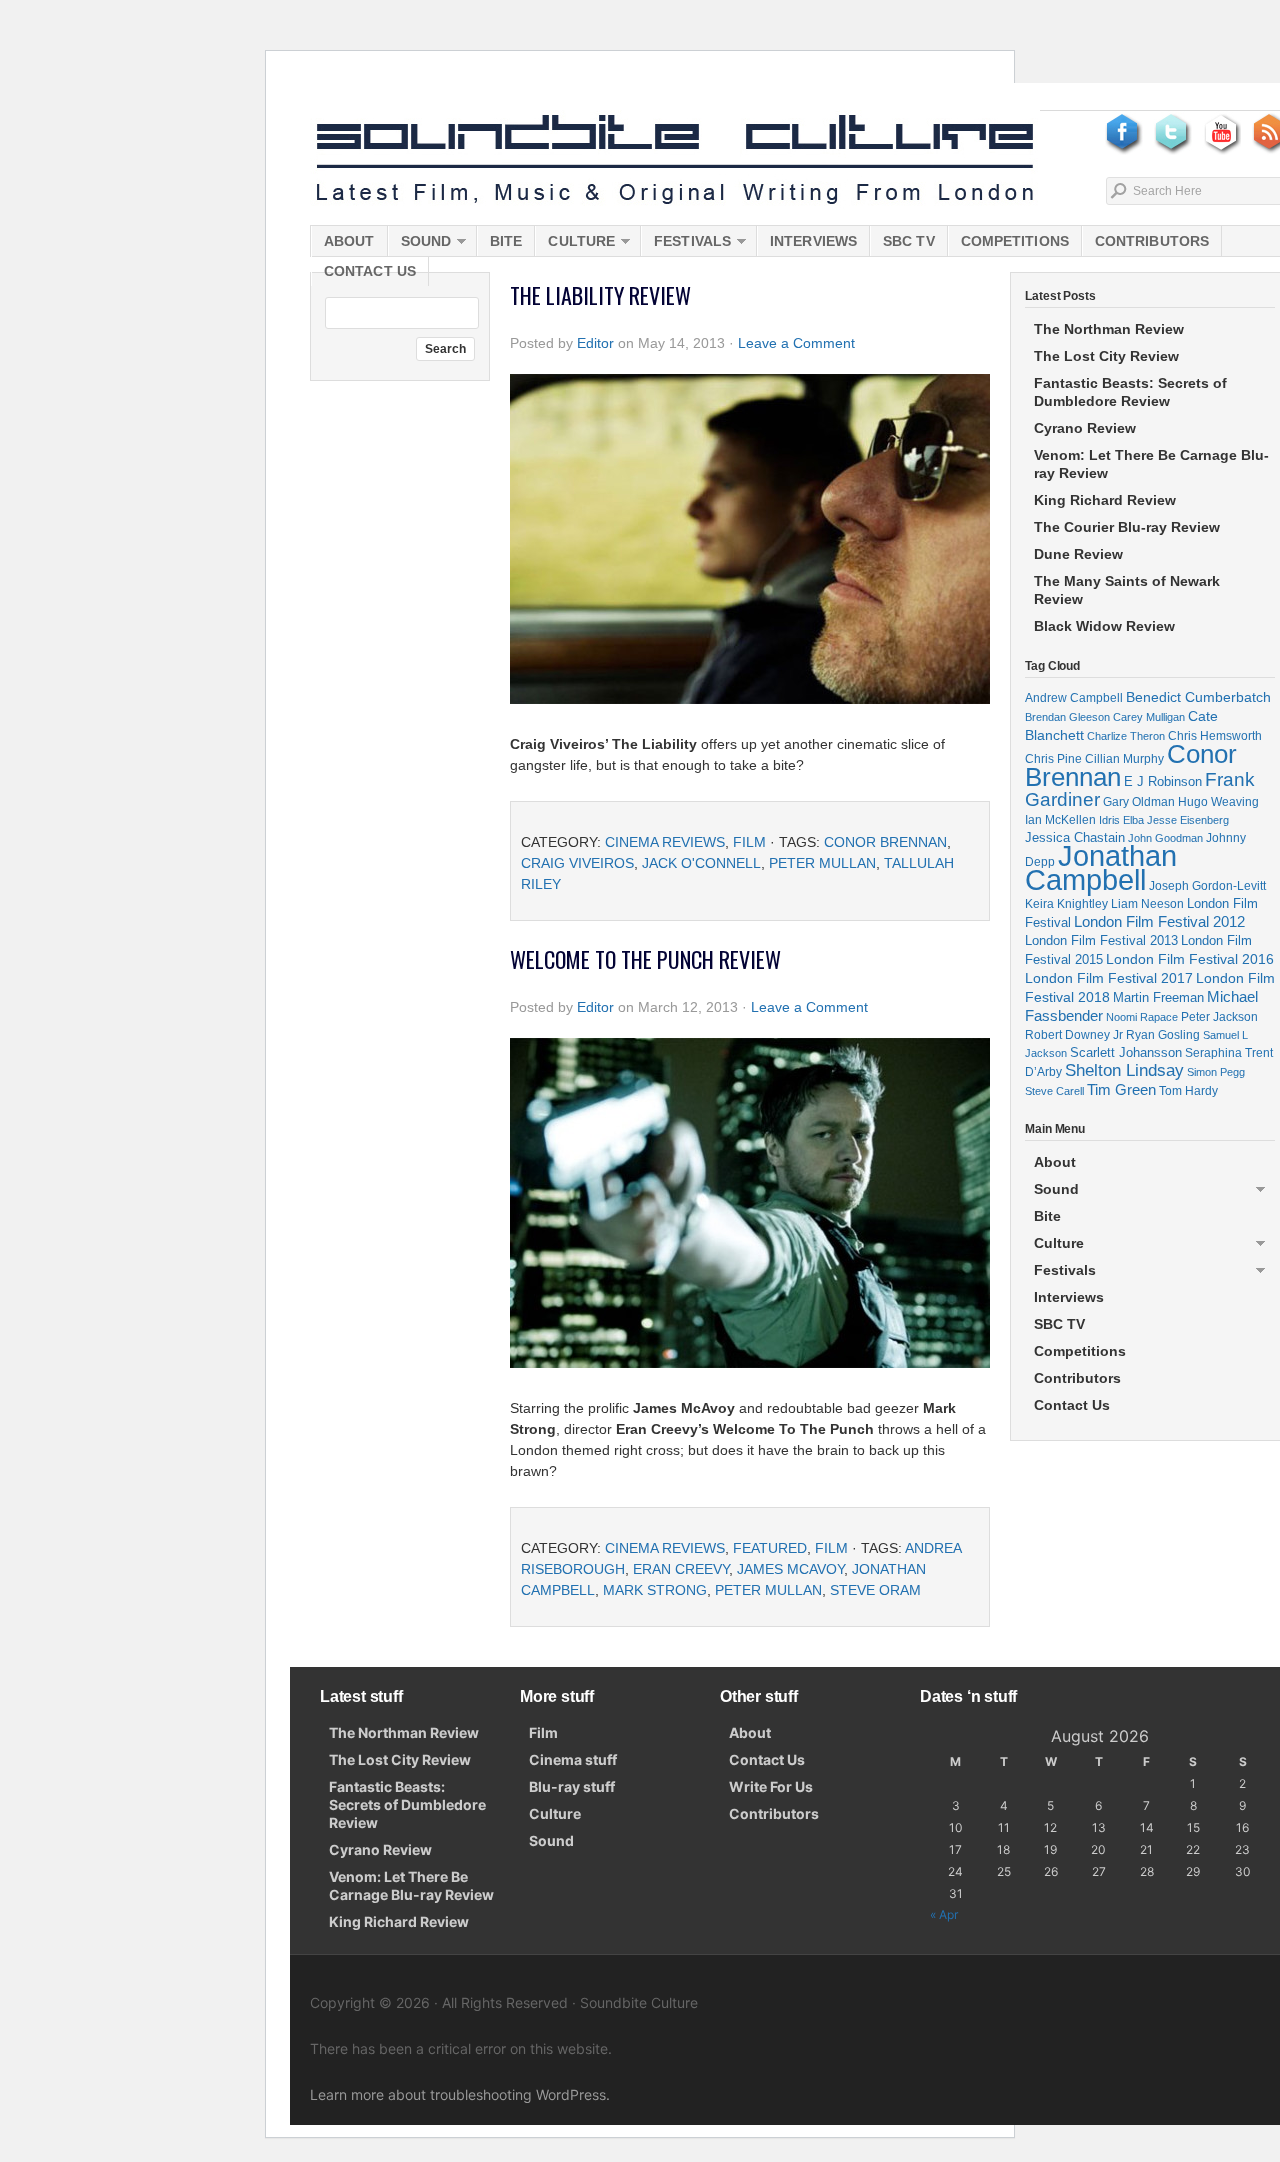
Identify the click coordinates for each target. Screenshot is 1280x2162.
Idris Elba (1121, 820)
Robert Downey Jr (1074, 1035)
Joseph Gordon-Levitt (1207, 885)
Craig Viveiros (577, 863)
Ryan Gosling (1163, 1035)
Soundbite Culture (675, 160)
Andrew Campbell (1074, 698)
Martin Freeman (1158, 997)
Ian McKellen (1060, 820)
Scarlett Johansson (1126, 1052)
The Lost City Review (1106, 356)
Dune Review (1078, 554)
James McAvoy (790, 1569)
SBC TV (909, 241)
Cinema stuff (573, 1759)
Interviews (813, 241)
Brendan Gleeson (1067, 717)
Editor (595, 343)
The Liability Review (600, 295)
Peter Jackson (1219, 1016)
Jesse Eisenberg (1188, 820)
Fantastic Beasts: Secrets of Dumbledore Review (1130, 392)
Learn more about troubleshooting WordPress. (460, 2094)
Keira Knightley (1066, 903)
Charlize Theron (1126, 736)
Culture (575, 244)
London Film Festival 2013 (1101, 940)
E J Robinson (1163, 781)
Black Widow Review (1104, 626)
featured (770, 1548)
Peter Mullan (822, 863)
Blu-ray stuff (572, 1786)
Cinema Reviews (665, 842)
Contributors (1152, 241)
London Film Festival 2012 (1159, 921)
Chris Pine (1053, 758)
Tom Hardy (1188, 1091)
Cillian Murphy (1124, 759)
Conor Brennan (885, 842)
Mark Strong (655, 1590)
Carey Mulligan (1149, 717)
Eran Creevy (681, 1569)
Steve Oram (875, 1590)
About (349, 241)
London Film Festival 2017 (1109, 978)
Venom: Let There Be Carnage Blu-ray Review (1151, 464)
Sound (420, 244)
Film (749, 842)
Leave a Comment (796, 343)
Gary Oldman (1139, 801)
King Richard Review (1105, 500)
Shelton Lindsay (1124, 1070)
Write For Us (771, 1786)
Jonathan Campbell (1101, 867)
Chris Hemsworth (1215, 735)
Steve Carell (1054, 1091)
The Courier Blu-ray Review (1127, 527)
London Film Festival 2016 (1190, 959)
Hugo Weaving (1218, 801)
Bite (506, 241)
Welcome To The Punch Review (645, 959)
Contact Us (370, 271)
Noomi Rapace (1142, 1017)
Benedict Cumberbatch (1198, 697)
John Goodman (1165, 838)
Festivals (686, 244)
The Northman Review (1109, 329)
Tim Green (1121, 1090)
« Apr (944, 1914)
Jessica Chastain (1075, 837)
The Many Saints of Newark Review (1127, 590)
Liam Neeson (1147, 904)
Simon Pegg (1216, 1072)
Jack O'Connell (701, 863)
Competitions (1015, 241)
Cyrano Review (1085, 428)
